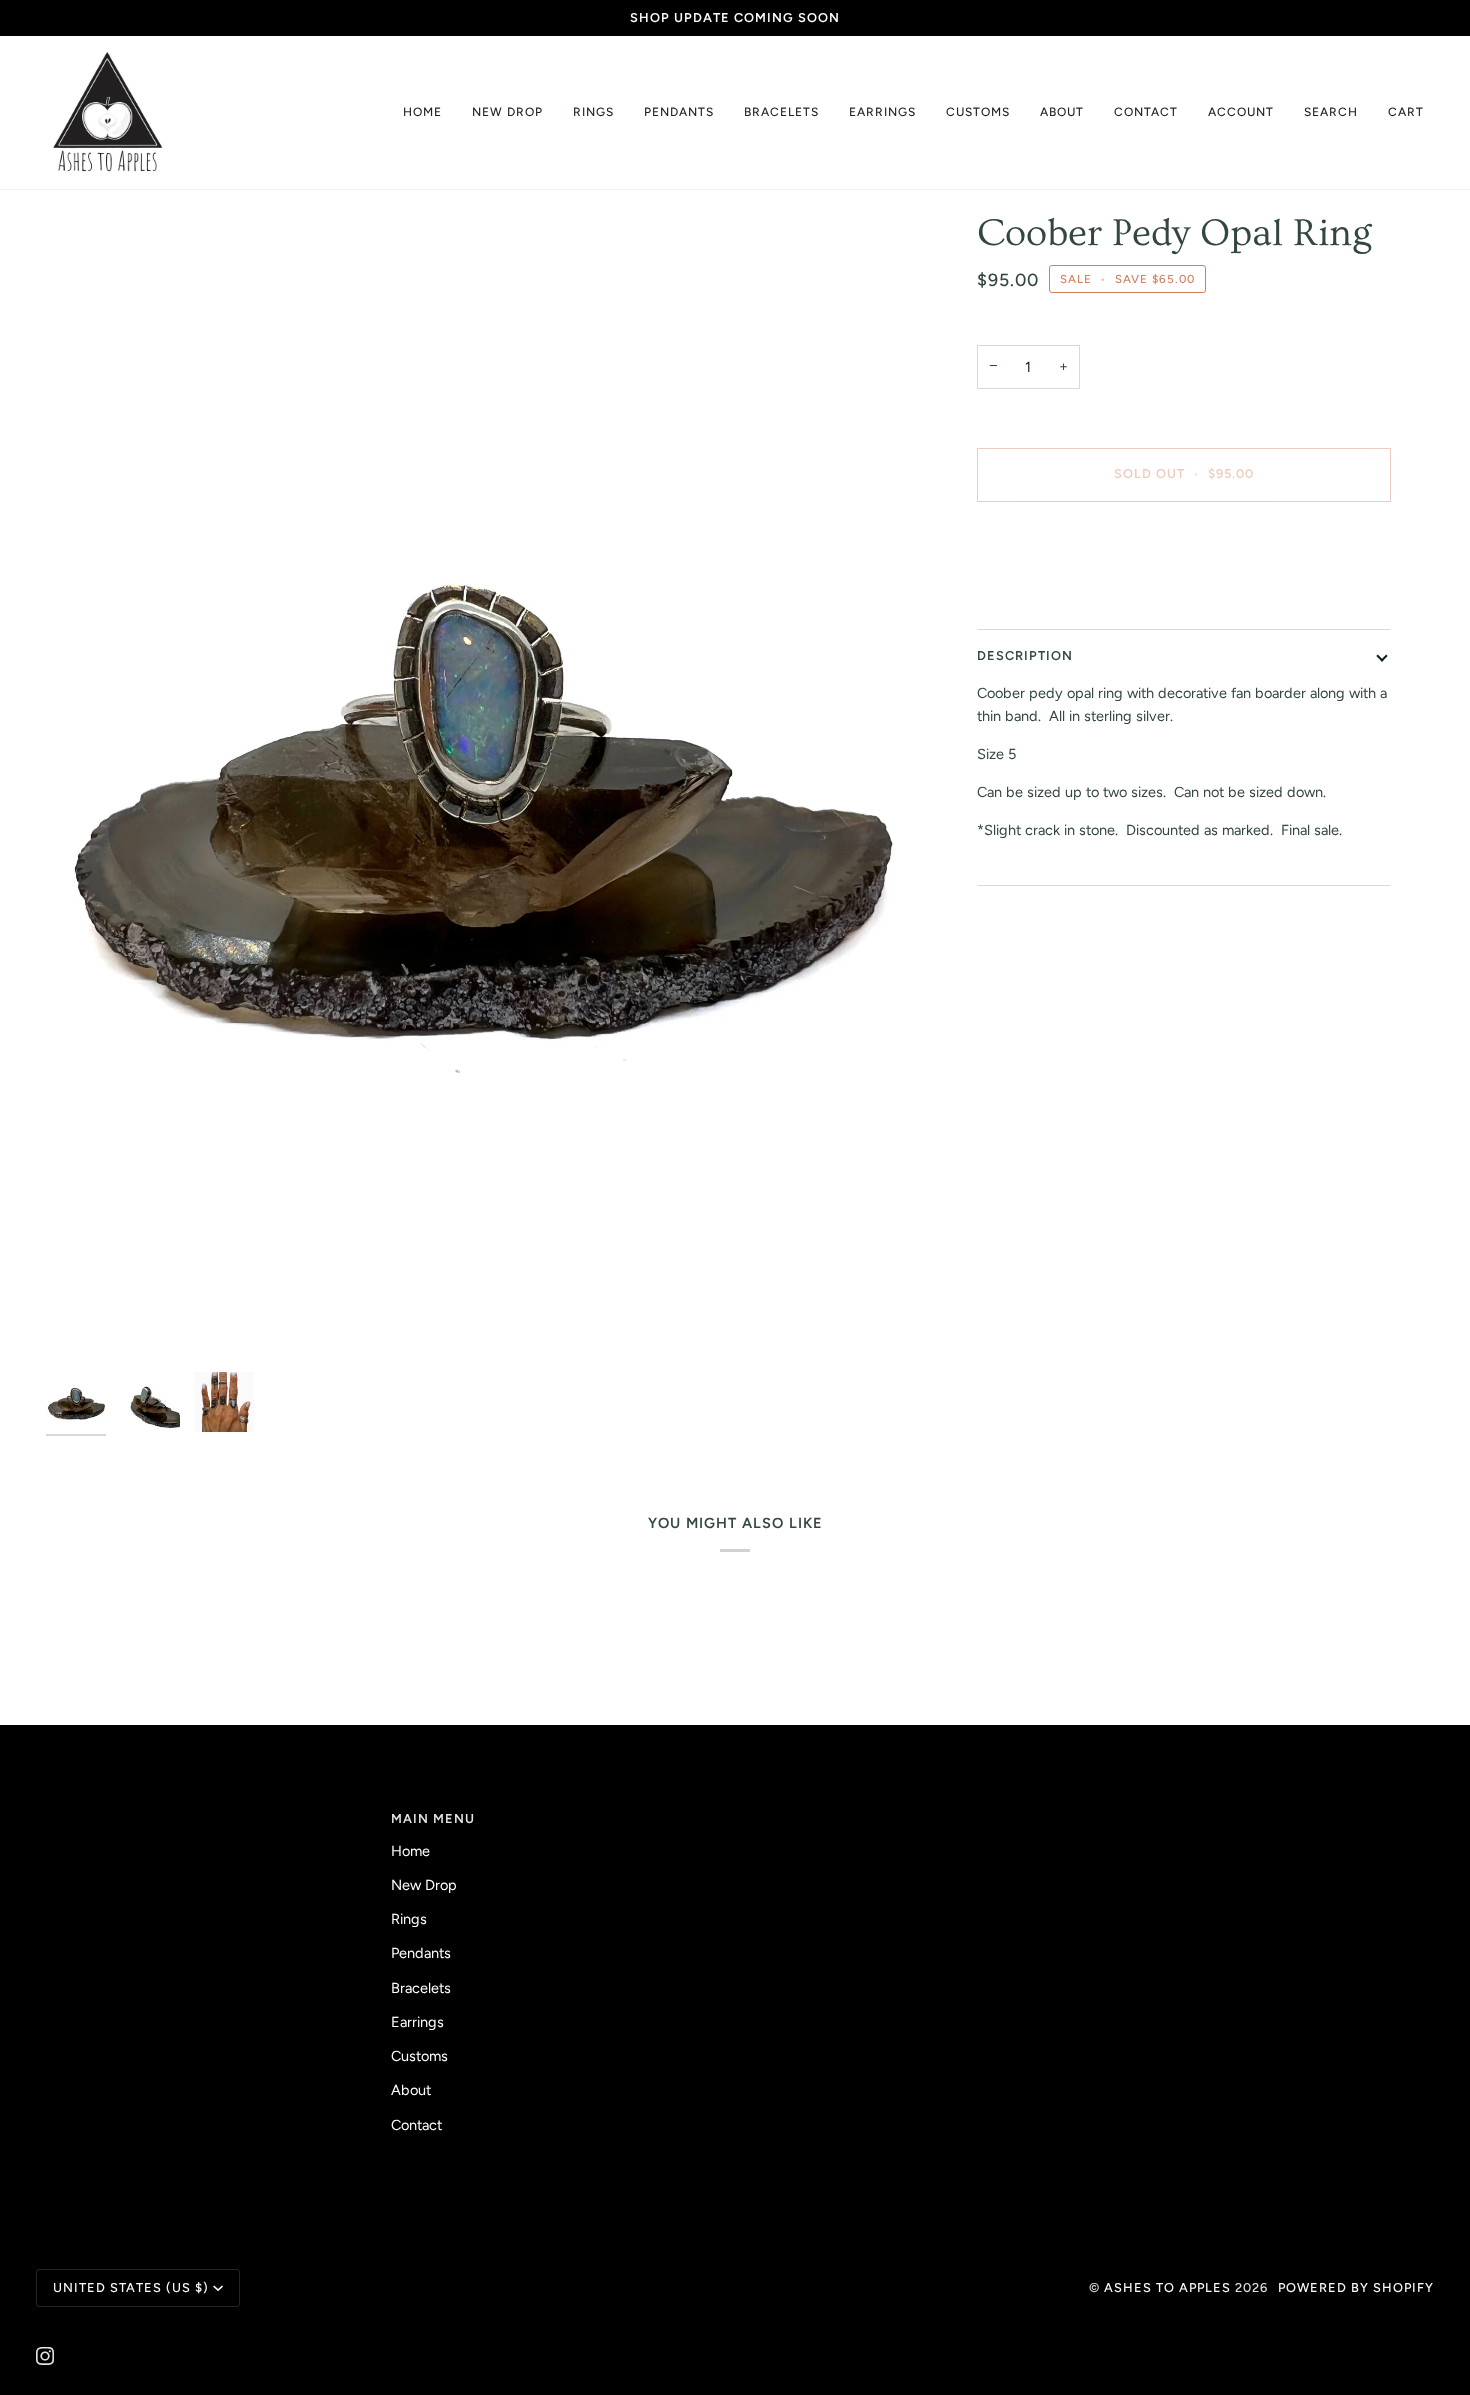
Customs (419, 2056)
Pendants (421, 1953)
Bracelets (421, 1988)
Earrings (417, 2022)
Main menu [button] (433, 1818)
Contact (416, 2125)
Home (410, 1851)
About (411, 2090)
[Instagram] (45, 2356)
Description (1025, 655)
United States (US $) (131, 2287)
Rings (409, 1919)
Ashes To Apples (1167, 2287)
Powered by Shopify (1356, 2287)
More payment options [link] (1050, 596)
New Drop (424, 1885)
